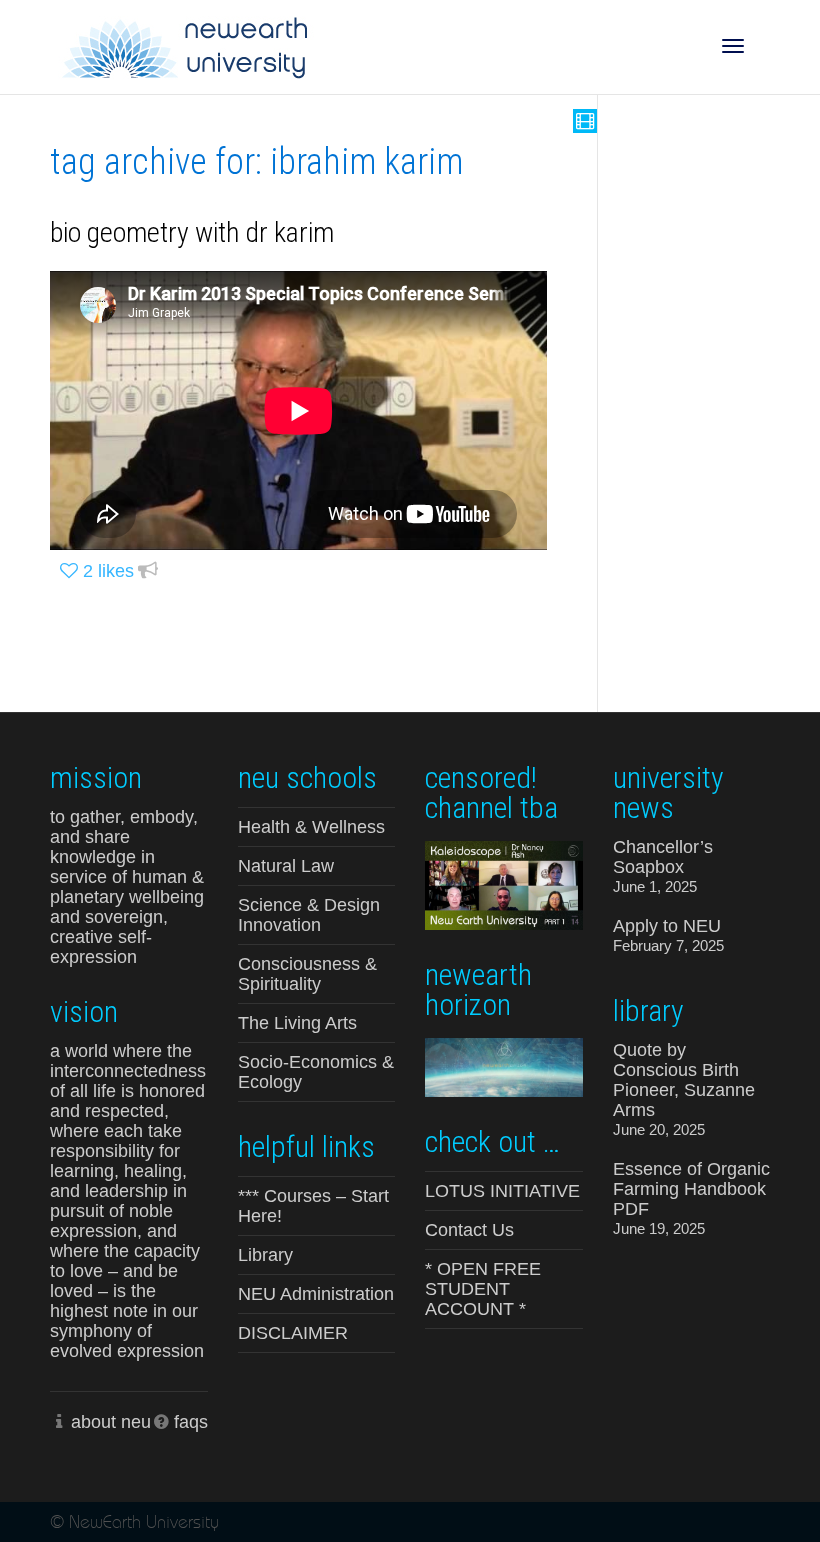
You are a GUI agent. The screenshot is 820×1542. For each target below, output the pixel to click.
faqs (191, 1422)
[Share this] (148, 571)
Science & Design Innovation (309, 915)
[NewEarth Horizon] (504, 1065)
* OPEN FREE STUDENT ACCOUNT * (483, 1289)
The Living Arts (297, 1023)
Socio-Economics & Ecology (316, 1072)
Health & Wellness (311, 827)
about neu (111, 1422)
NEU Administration (316, 1294)
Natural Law (286, 866)
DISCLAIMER (293, 1333)
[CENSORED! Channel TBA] (504, 883)
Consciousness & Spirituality (307, 974)
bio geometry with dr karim (192, 232)
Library (265, 1255)
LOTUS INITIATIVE (502, 1191)
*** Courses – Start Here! (313, 1206)
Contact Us (469, 1230)
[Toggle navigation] (733, 46)
